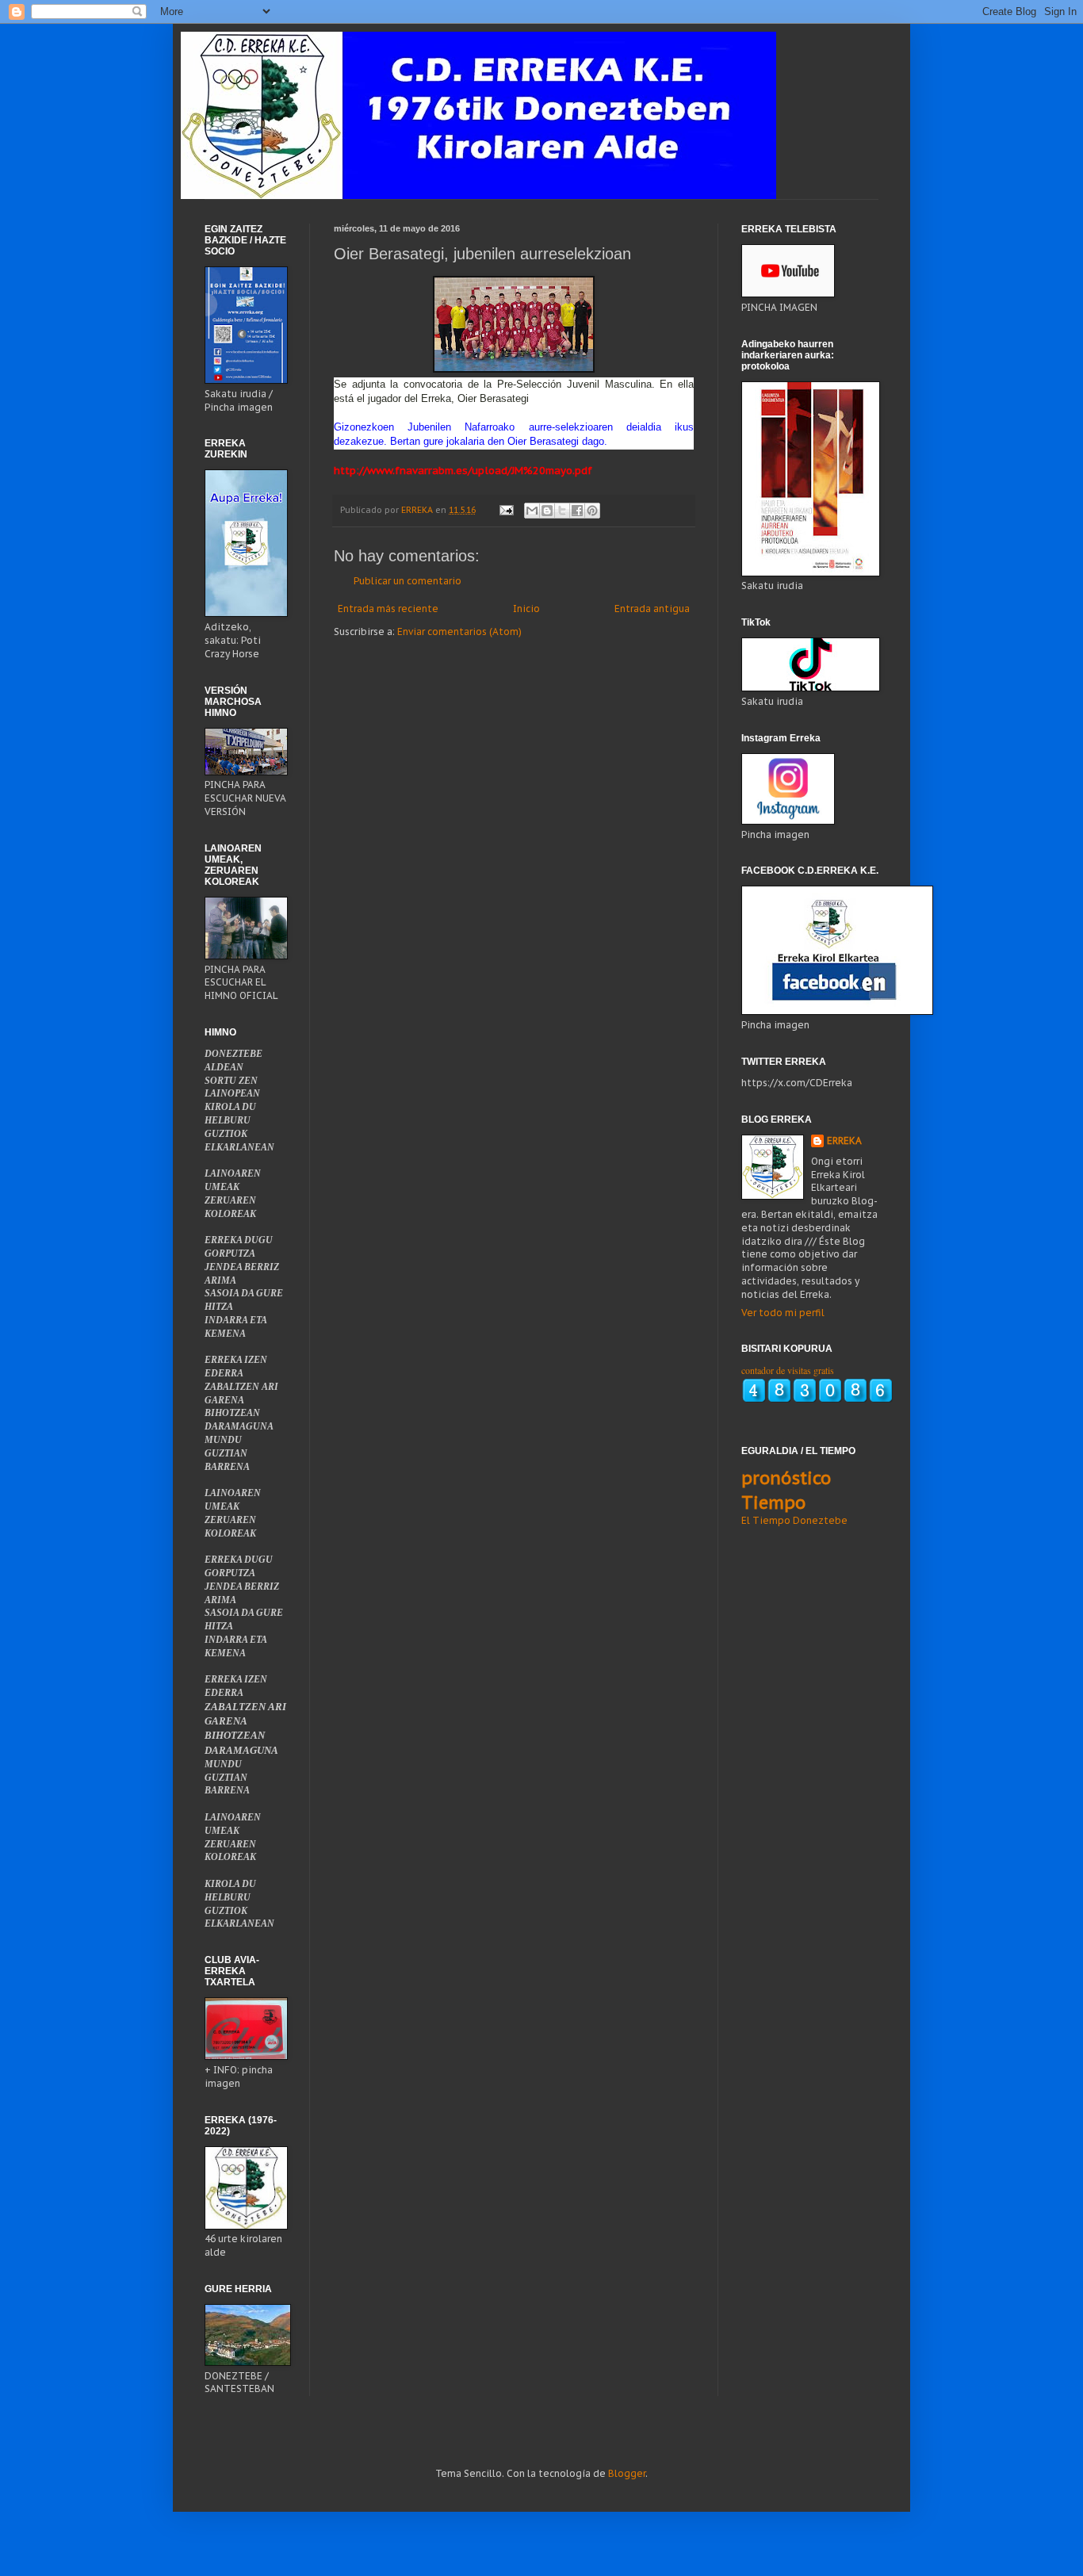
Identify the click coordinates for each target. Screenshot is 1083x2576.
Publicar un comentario (408, 581)
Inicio (526, 609)
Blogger (627, 2473)
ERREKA (844, 1141)
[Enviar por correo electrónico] (532, 511)
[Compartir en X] (562, 511)
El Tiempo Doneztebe (794, 1520)
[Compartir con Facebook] (577, 511)
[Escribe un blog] (547, 511)
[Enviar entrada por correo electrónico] (506, 510)
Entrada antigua (652, 609)
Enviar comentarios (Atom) (459, 632)
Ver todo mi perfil (783, 1313)
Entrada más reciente (388, 609)
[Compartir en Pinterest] (592, 511)
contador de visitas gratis (788, 1370)
